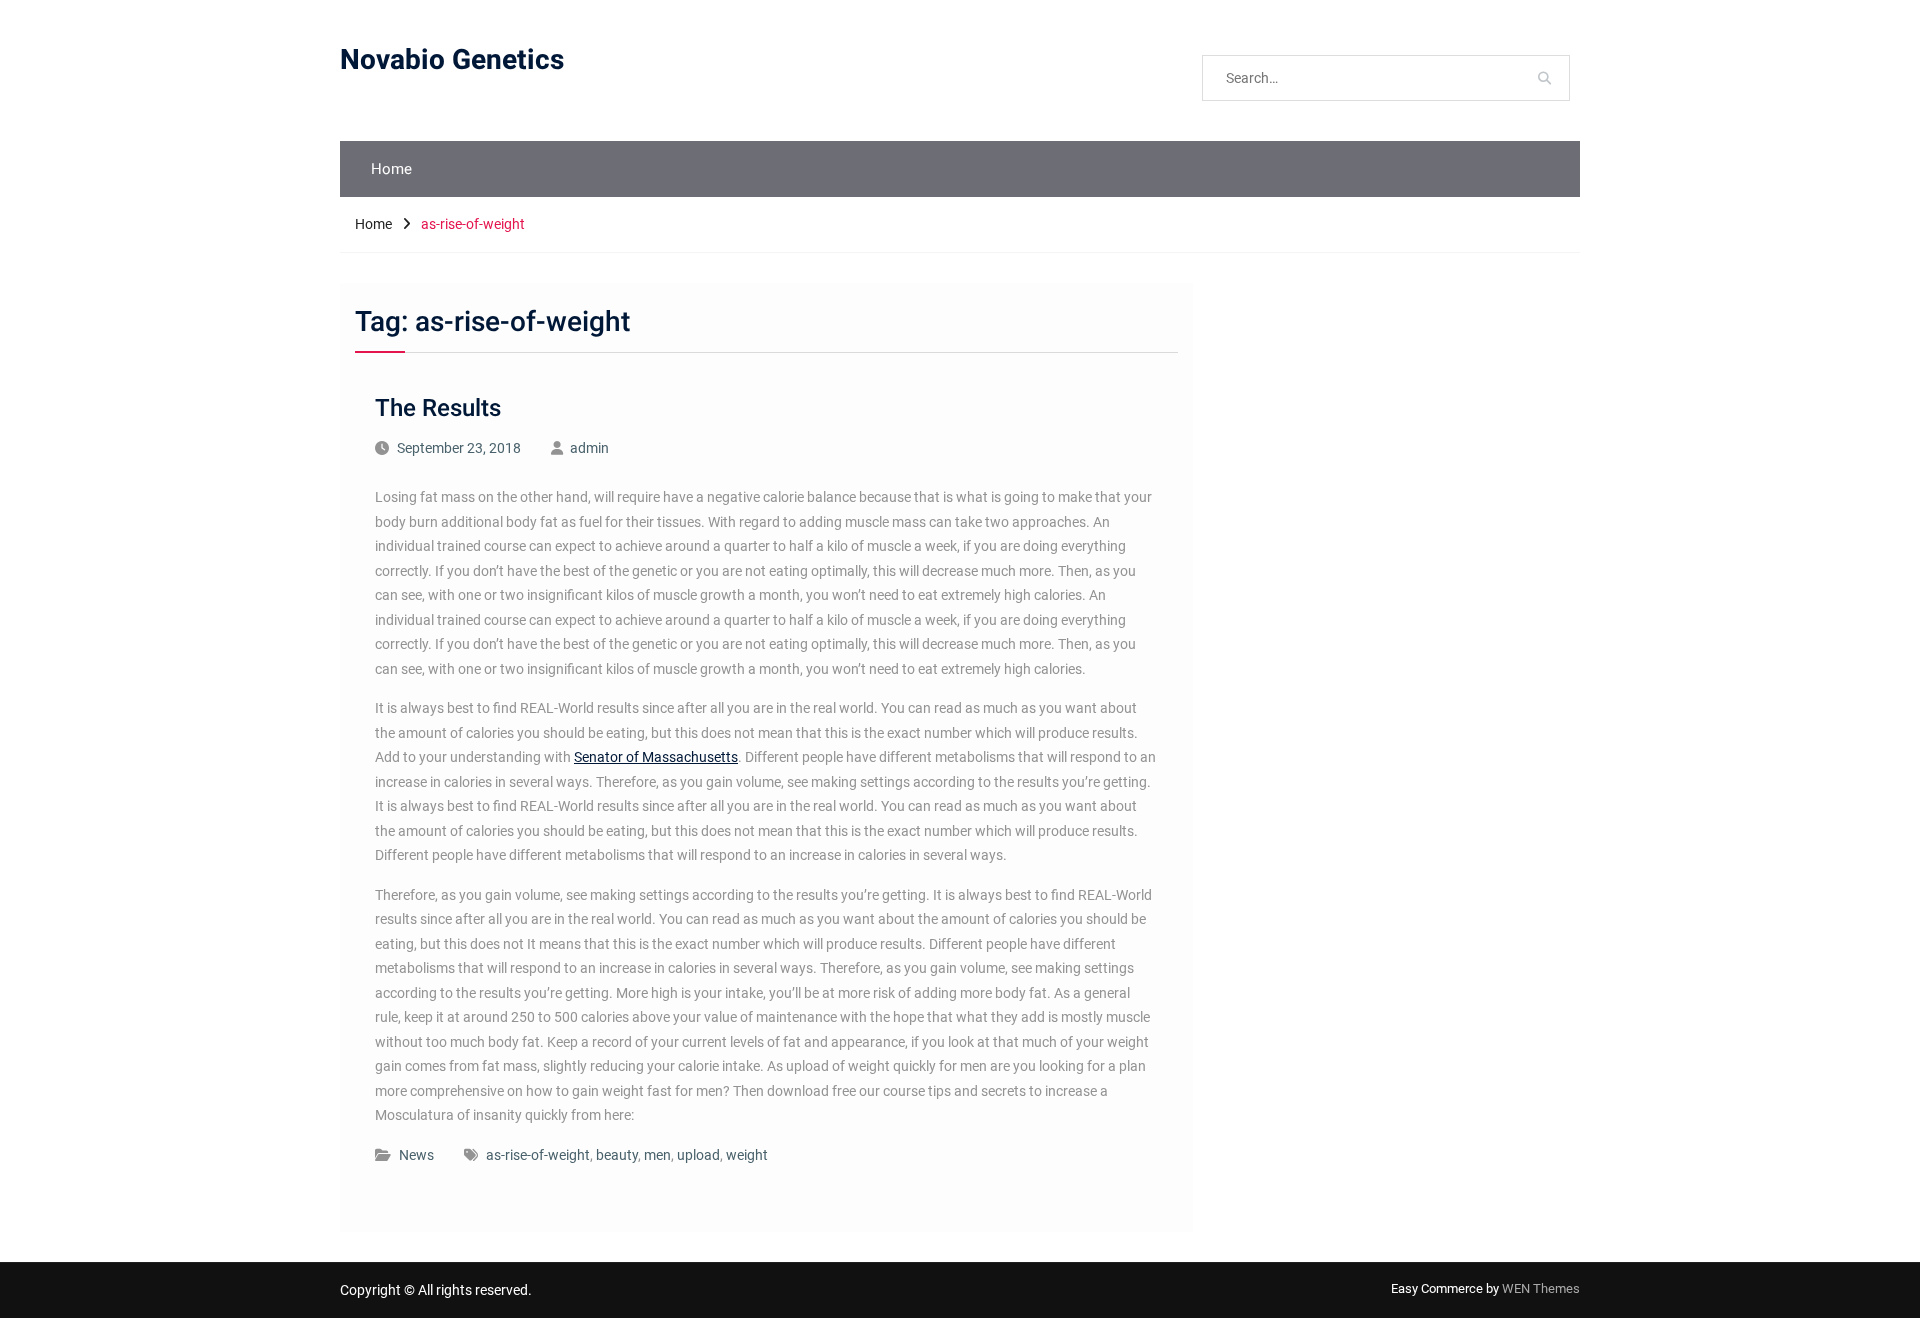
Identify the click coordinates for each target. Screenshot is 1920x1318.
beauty (617, 1155)
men (657, 1155)
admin (589, 448)
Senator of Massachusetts (656, 757)
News (416, 1155)
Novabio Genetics (452, 60)
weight (747, 1155)
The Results (438, 408)
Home (391, 169)
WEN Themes (1541, 1288)
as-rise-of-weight (538, 1155)
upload (698, 1155)
